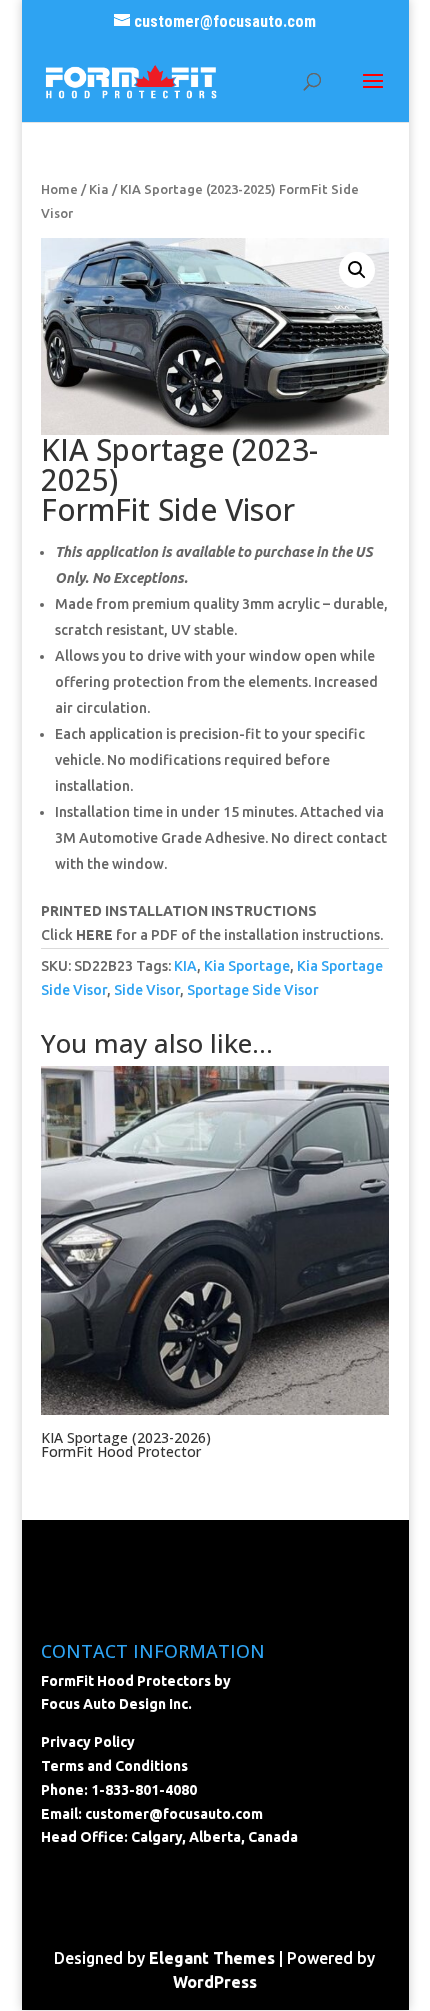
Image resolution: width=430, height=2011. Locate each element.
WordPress (215, 1982)
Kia (99, 189)
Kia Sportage (247, 966)
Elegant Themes (212, 1958)
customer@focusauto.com (174, 1814)
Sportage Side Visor (253, 990)
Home (59, 189)
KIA (185, 966)
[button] (357, 270)
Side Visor (147, 990)
